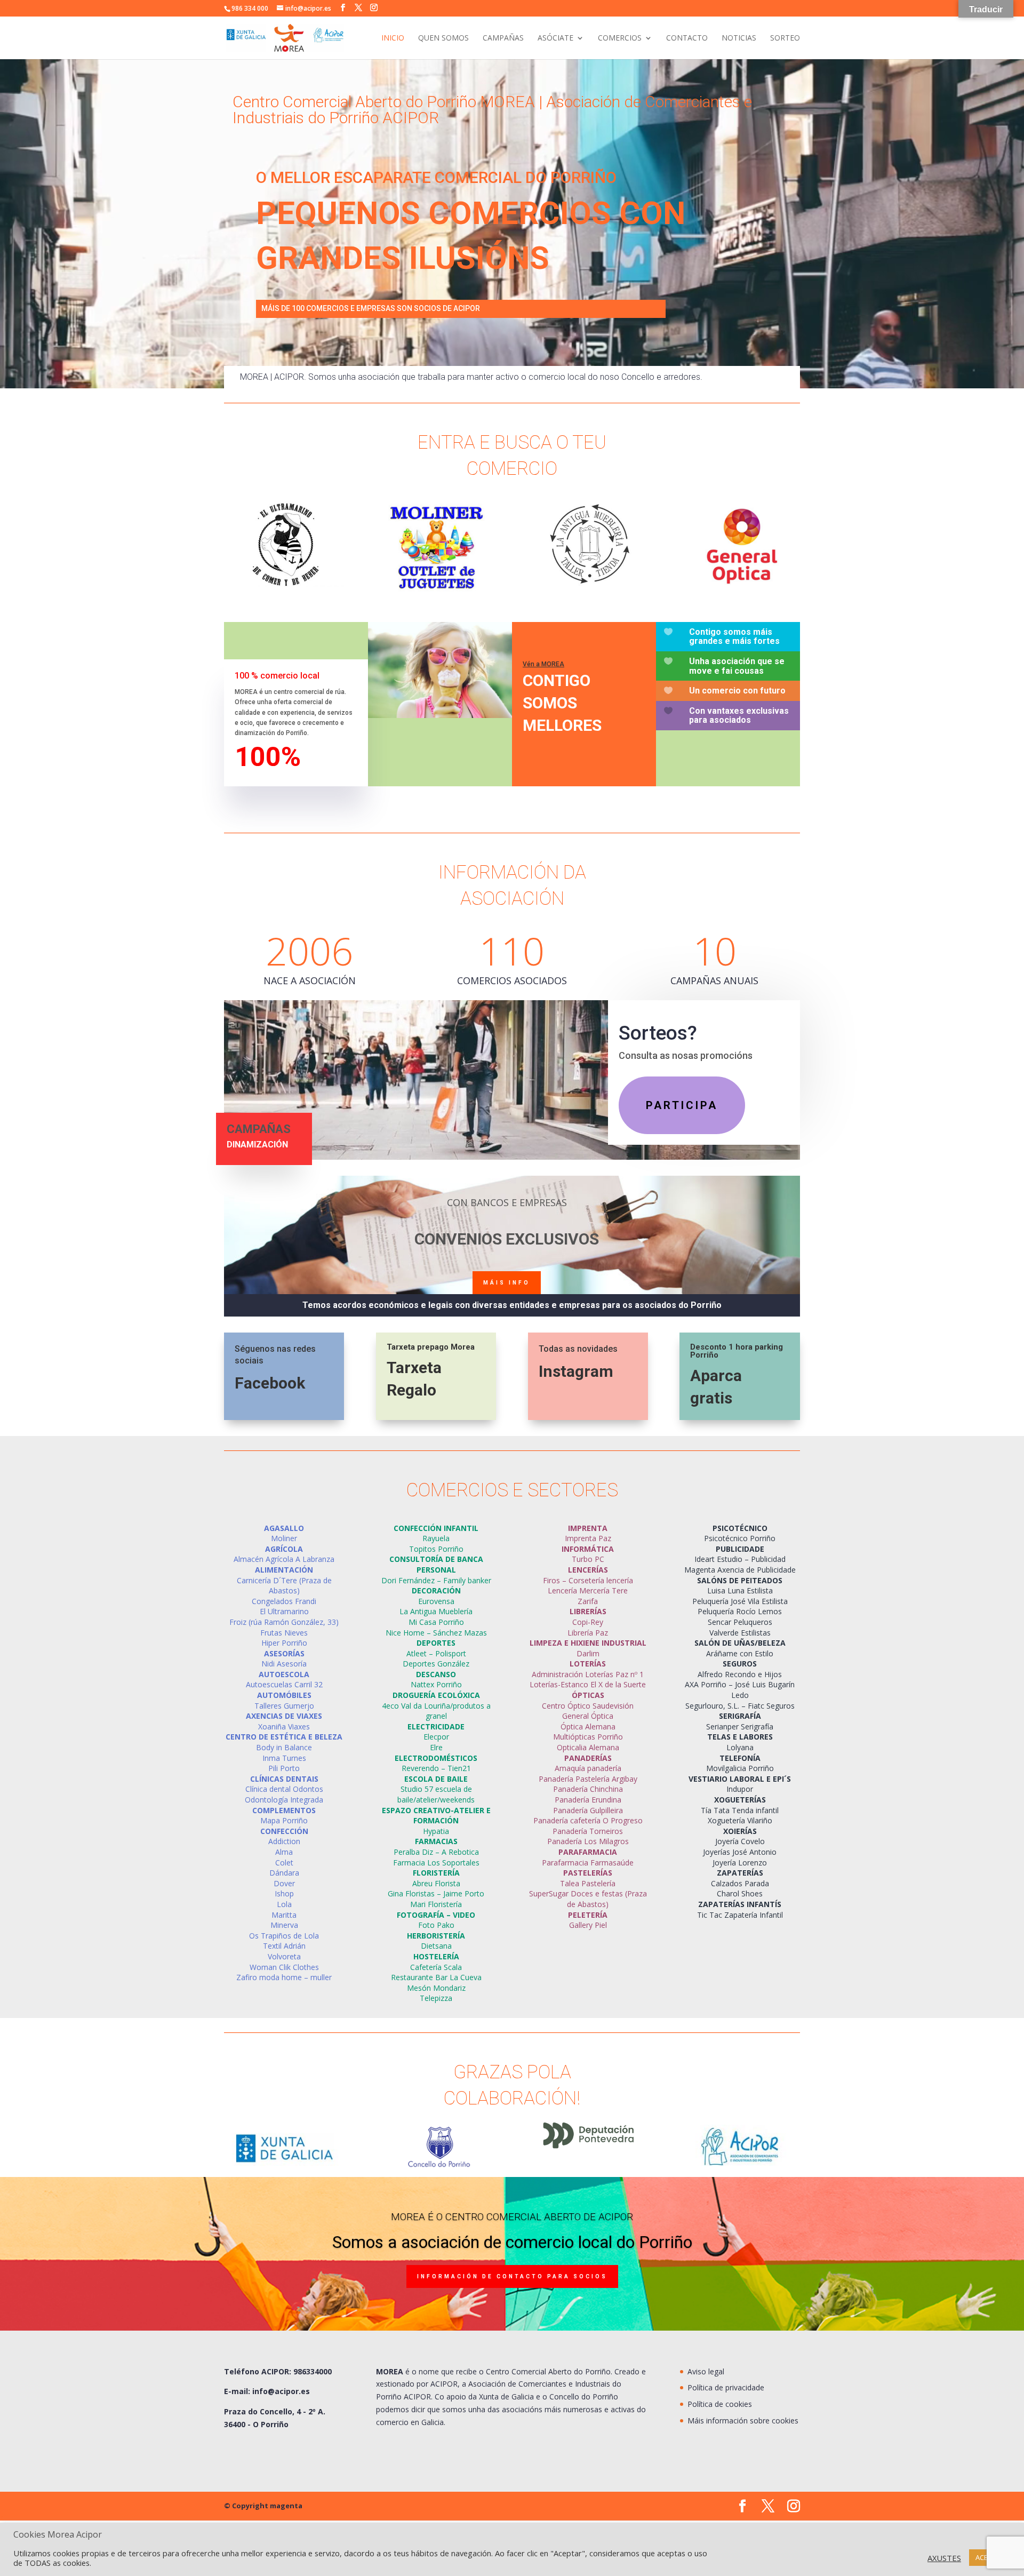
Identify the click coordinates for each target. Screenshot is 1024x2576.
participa (682, 1105)
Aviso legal (706, 2371)
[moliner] (436, 589)
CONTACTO (687, 38)
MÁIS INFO (507, 1283)
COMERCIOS (620, 38)
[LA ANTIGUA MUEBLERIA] (588, 584)
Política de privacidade (726, 2387)
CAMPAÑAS (503, 38)
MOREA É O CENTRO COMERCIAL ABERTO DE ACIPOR (512, 2217)
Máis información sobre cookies (743, 2421)
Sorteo (785, 38)
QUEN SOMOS (443, 38)
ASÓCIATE (555, 38)
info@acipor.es (281, 2391)
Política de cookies (720, 2404)
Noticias (739, 38)
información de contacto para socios (512, 2276)
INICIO (393, 38)
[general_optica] (739, 589)
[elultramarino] (284, 584)
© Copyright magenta (263, 2506)
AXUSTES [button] (944, 2558)
